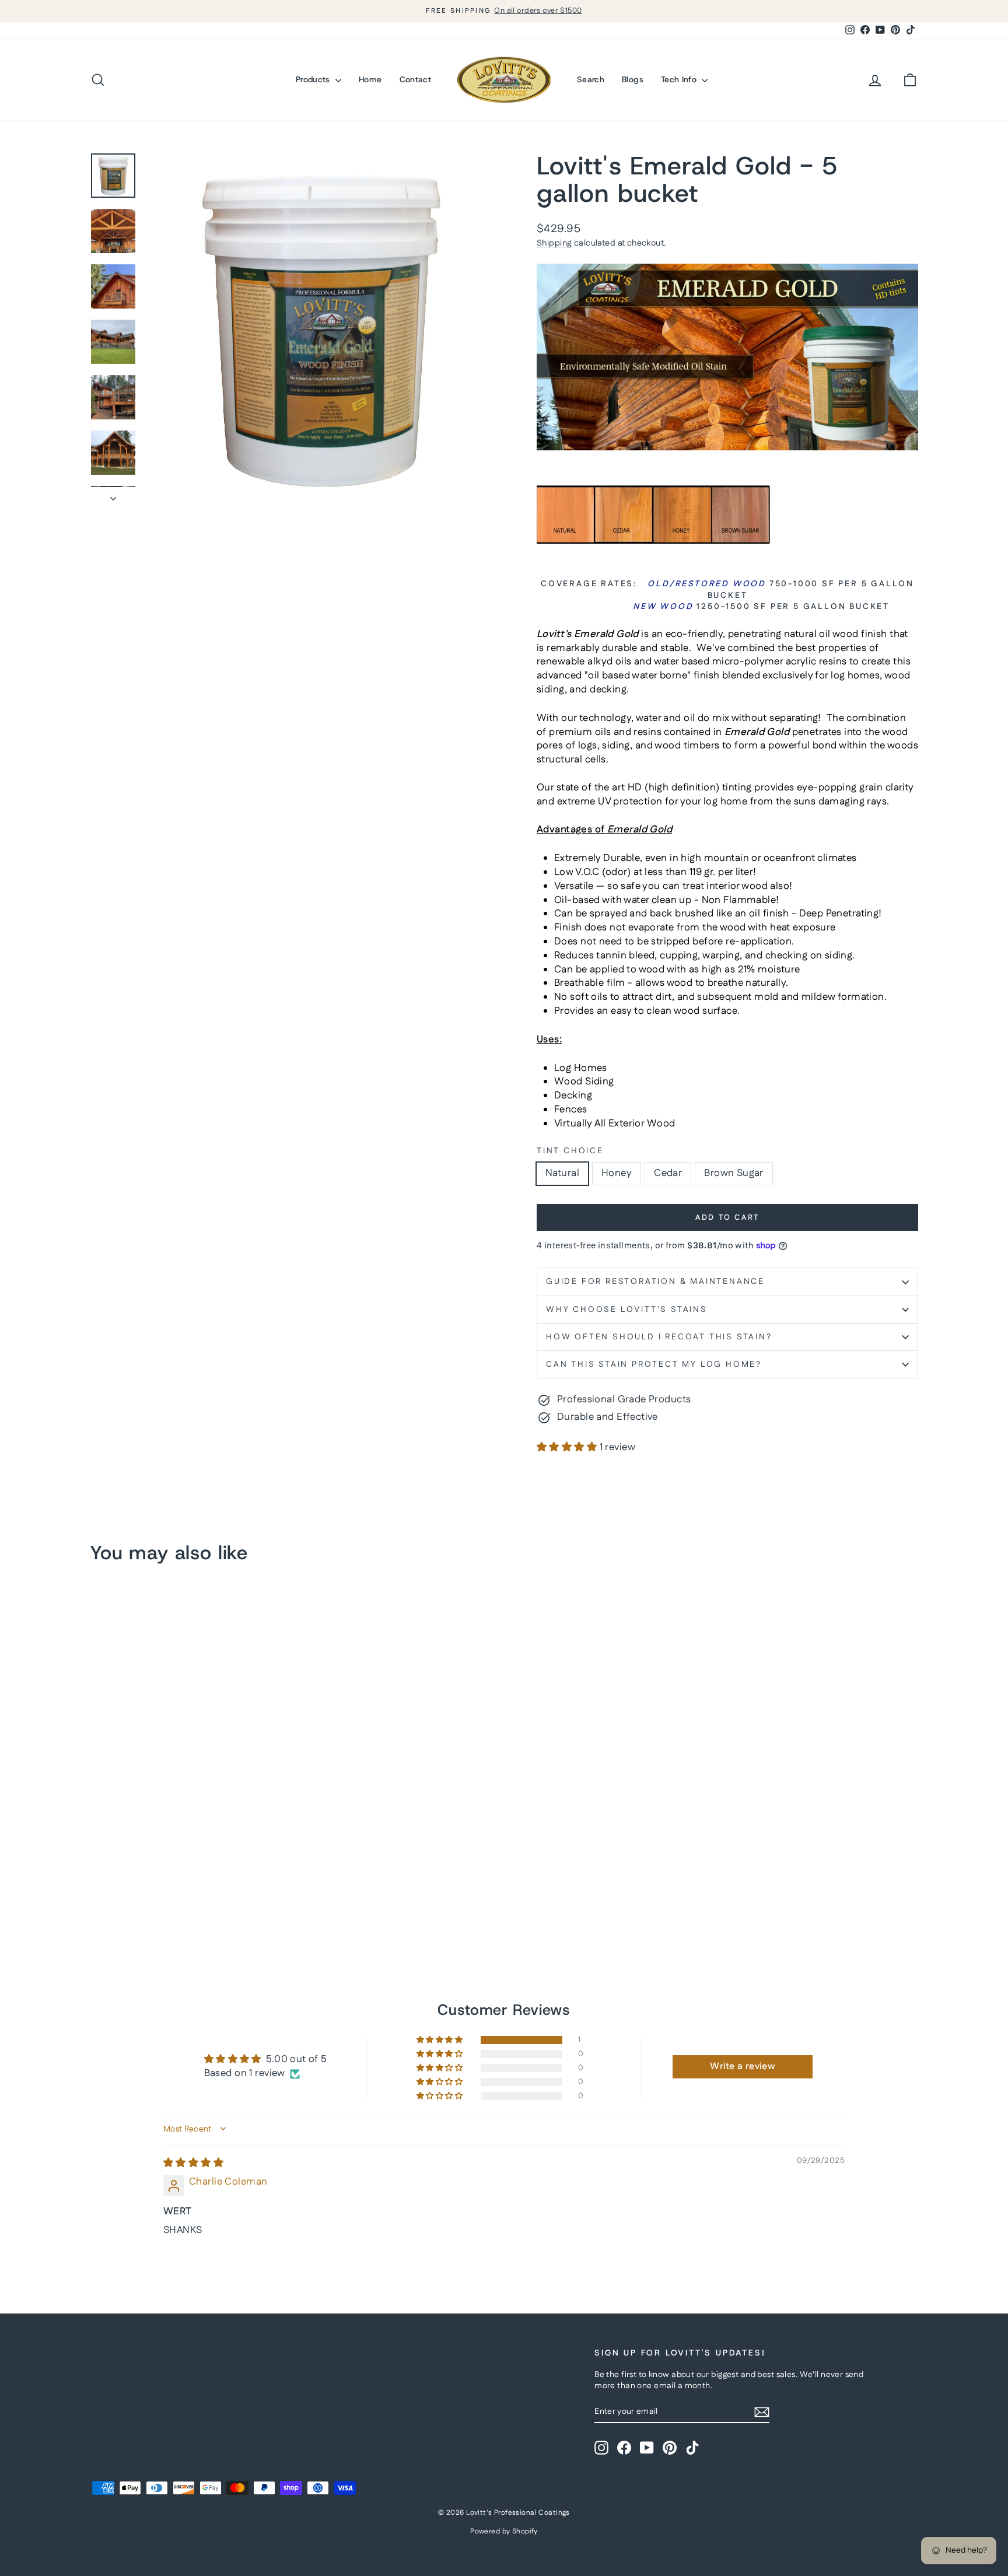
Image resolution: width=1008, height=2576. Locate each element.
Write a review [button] (743, 2066)
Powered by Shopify (504, 2531)
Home (370, 79)
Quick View (189, 1877)
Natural (562, 1173)
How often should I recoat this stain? (659, 1337)
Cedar (668, 1173)
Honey (617, 1173)
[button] (568, 1447)
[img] (193, 2163)
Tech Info (680, 79)
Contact (415, 79)
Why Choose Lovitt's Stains (627, 1310)
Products (314, 79)
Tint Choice (570, 1151)
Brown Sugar (734, 1173)
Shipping (554, 243)
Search (591, 79)
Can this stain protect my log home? (654, 1364)
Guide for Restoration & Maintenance (655, 1282)
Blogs (633, 79)
